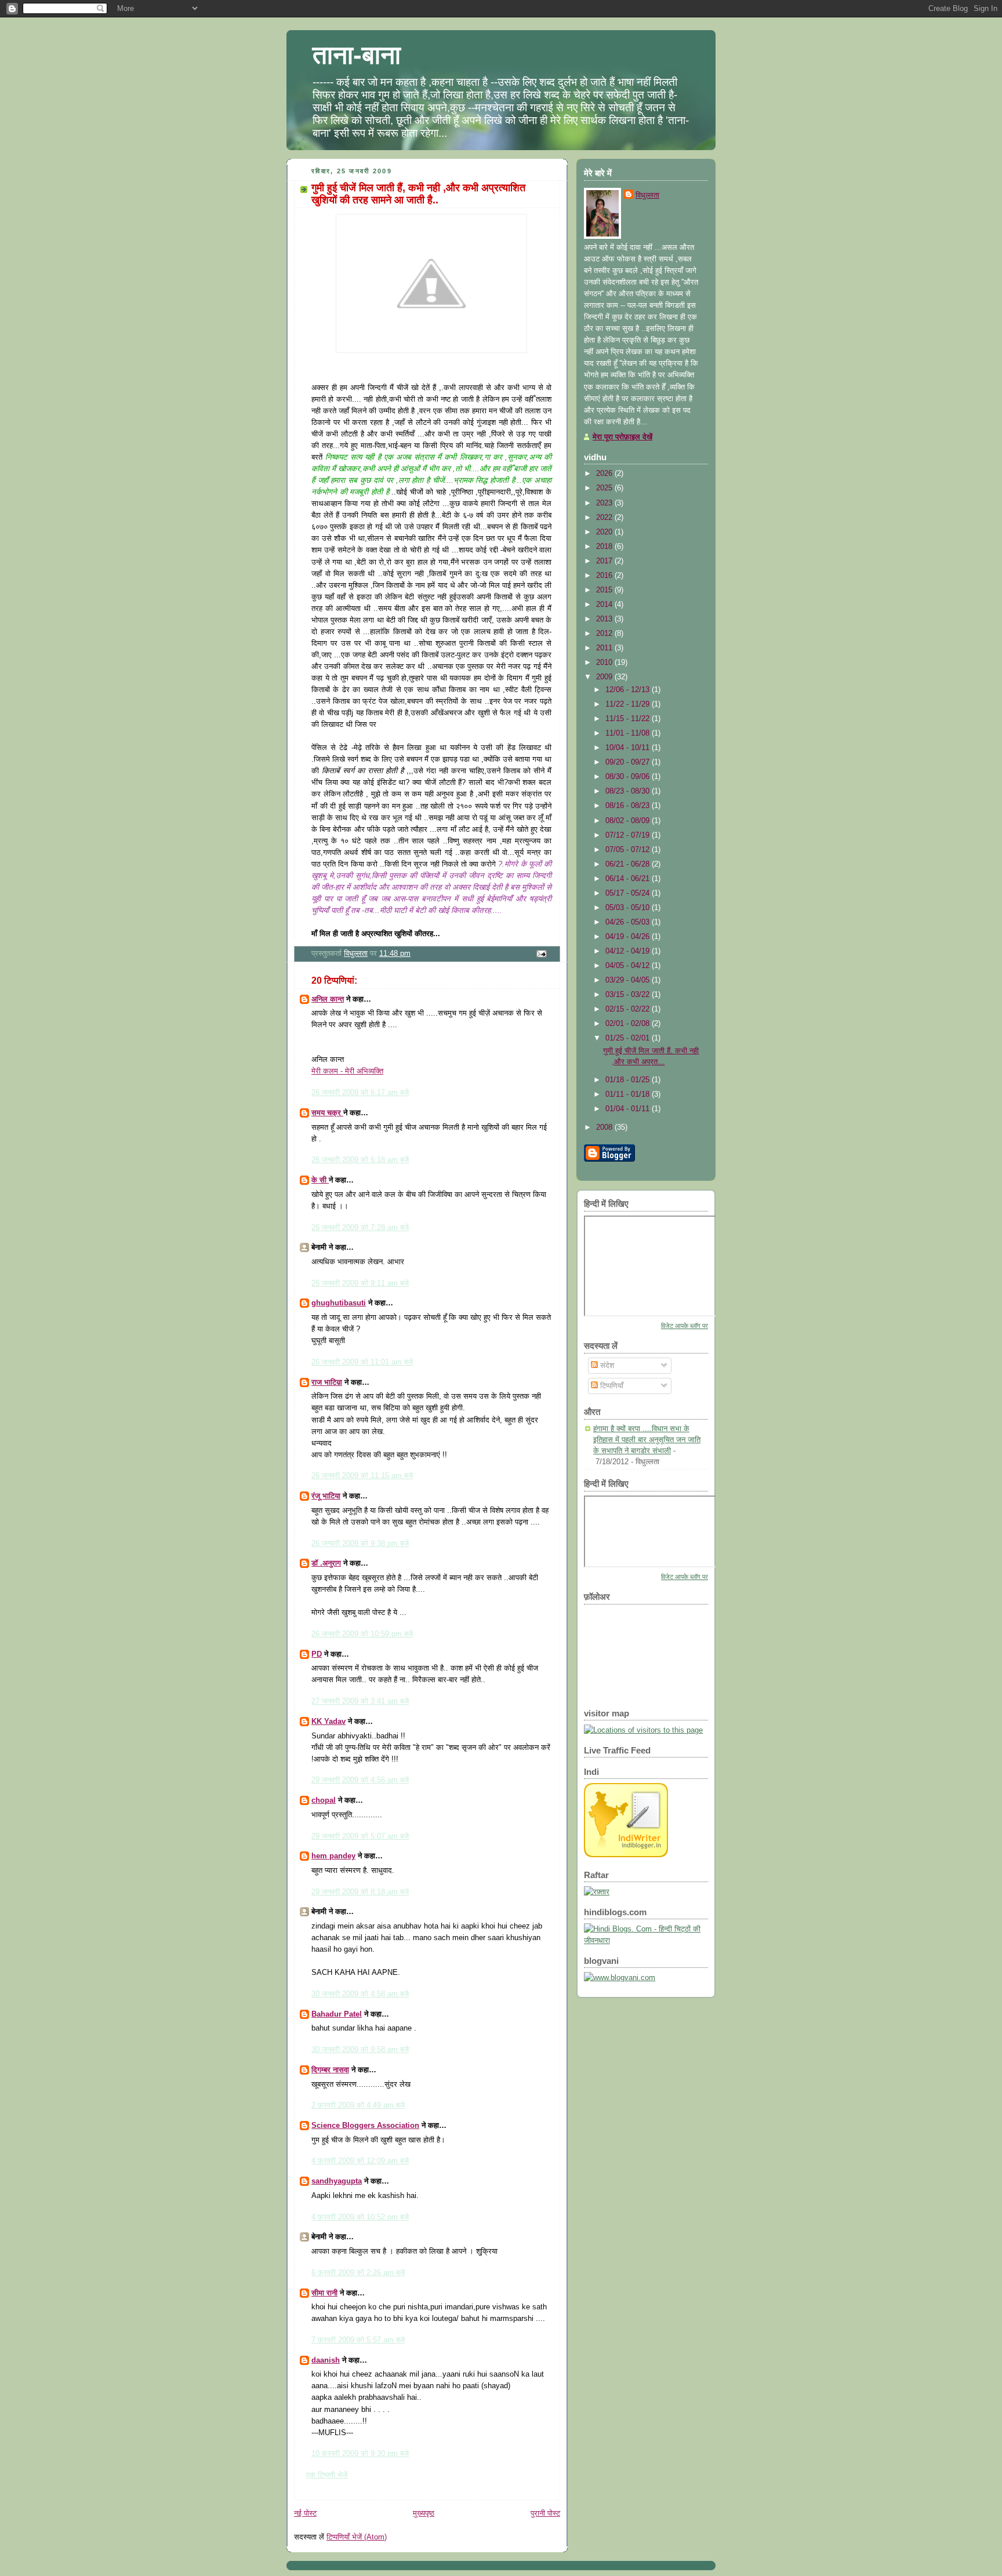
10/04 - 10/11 (629, 747)
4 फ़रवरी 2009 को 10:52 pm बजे (360, 2217)
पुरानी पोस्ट (545, 2513)
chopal (324, 1800)
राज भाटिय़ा (327, 1382)
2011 (605, 648)
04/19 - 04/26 (629, 936)
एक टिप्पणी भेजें (327, 2475)
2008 (605, 1127)
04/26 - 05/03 (629, 922)
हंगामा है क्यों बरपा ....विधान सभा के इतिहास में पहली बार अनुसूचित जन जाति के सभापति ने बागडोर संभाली (647, 1439)
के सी (320, 1180)
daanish (326, 2360)
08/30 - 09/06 (629, 776)
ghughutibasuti (339, 1303)
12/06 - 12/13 (629, 690)
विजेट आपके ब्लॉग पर (685, 1326)
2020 (605, 532)
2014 (605, 604)
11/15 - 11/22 (629, 718)
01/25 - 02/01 (629, 1038)
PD (317, 1654)
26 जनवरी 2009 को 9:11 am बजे (360, 1283)
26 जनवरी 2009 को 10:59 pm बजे (362, 1634)
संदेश (606, 1365)
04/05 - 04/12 (629, 965)
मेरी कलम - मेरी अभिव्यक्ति (347, 1071)
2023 (605, 503)
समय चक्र (327, 1113)
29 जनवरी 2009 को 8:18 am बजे (360, 1892)
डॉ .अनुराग (326, 1563)
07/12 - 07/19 (629, 835)
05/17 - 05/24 (629, 893)
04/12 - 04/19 (629, 951)
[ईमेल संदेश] (541, 953)
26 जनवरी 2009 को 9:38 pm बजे (360, 1543)
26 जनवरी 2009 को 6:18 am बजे (360, 1160)
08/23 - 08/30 (629, 791)
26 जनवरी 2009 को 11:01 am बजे (362, 1362)
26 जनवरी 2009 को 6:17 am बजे (360, 1092)
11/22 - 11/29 (629, 704)
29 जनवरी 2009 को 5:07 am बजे (360, 1836)
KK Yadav (328, 1721)
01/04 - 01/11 (629, 1109)
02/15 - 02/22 (629, 1009)
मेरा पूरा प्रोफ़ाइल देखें (622, 437)
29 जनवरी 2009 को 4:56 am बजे (360, 1780)
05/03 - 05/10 (629, 907)
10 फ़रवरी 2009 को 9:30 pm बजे (360, 2453)
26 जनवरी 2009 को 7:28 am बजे (360, 1227)
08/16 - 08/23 (629, 805)
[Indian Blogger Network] (626, 1855)
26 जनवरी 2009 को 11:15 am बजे (362, 1476)
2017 (605, 561)
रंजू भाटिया (326, 1496)
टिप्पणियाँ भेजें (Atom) (357, 2537)
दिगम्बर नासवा (330, 2070)
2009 (605, 677)
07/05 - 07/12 (629, 849)
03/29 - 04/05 (629, 980)
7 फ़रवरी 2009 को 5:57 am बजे (358, 2340)
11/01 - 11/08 (629, 733)
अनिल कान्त (328, 999)
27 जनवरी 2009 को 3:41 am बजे (360, 1701)
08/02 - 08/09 (629, 821)
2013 (605, 619)
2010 (605, 662)
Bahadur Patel (337, 2014)
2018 (605, 546)
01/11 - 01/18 (629, 1094)
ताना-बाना (357, 55)
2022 (605, 517)
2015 (605, 590)
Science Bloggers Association (365, 2125)
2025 (605, 488)
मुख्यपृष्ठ (424, 2513)
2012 (605, 633)
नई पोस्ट (305, 2513)
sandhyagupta (337, 2181)
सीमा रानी (324, 2293)
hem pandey (333, 1856)
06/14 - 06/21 (629, 878)
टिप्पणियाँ (611, 1386)
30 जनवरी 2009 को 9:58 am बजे (360, 2049)
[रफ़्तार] (597, 1892)
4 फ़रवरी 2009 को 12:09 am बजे (360, 2161)
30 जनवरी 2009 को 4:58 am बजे (360, 1994)
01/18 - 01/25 (629, 1080)
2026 (605, 473)
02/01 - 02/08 (629, 1023)
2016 (605, 575)
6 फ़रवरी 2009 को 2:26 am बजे (358, 2273)
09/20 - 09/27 (629, 762)
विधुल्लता (647, 195)
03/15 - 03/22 (629, 994)
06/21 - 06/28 (629, 864)
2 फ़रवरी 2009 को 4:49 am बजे (358, 2105)
